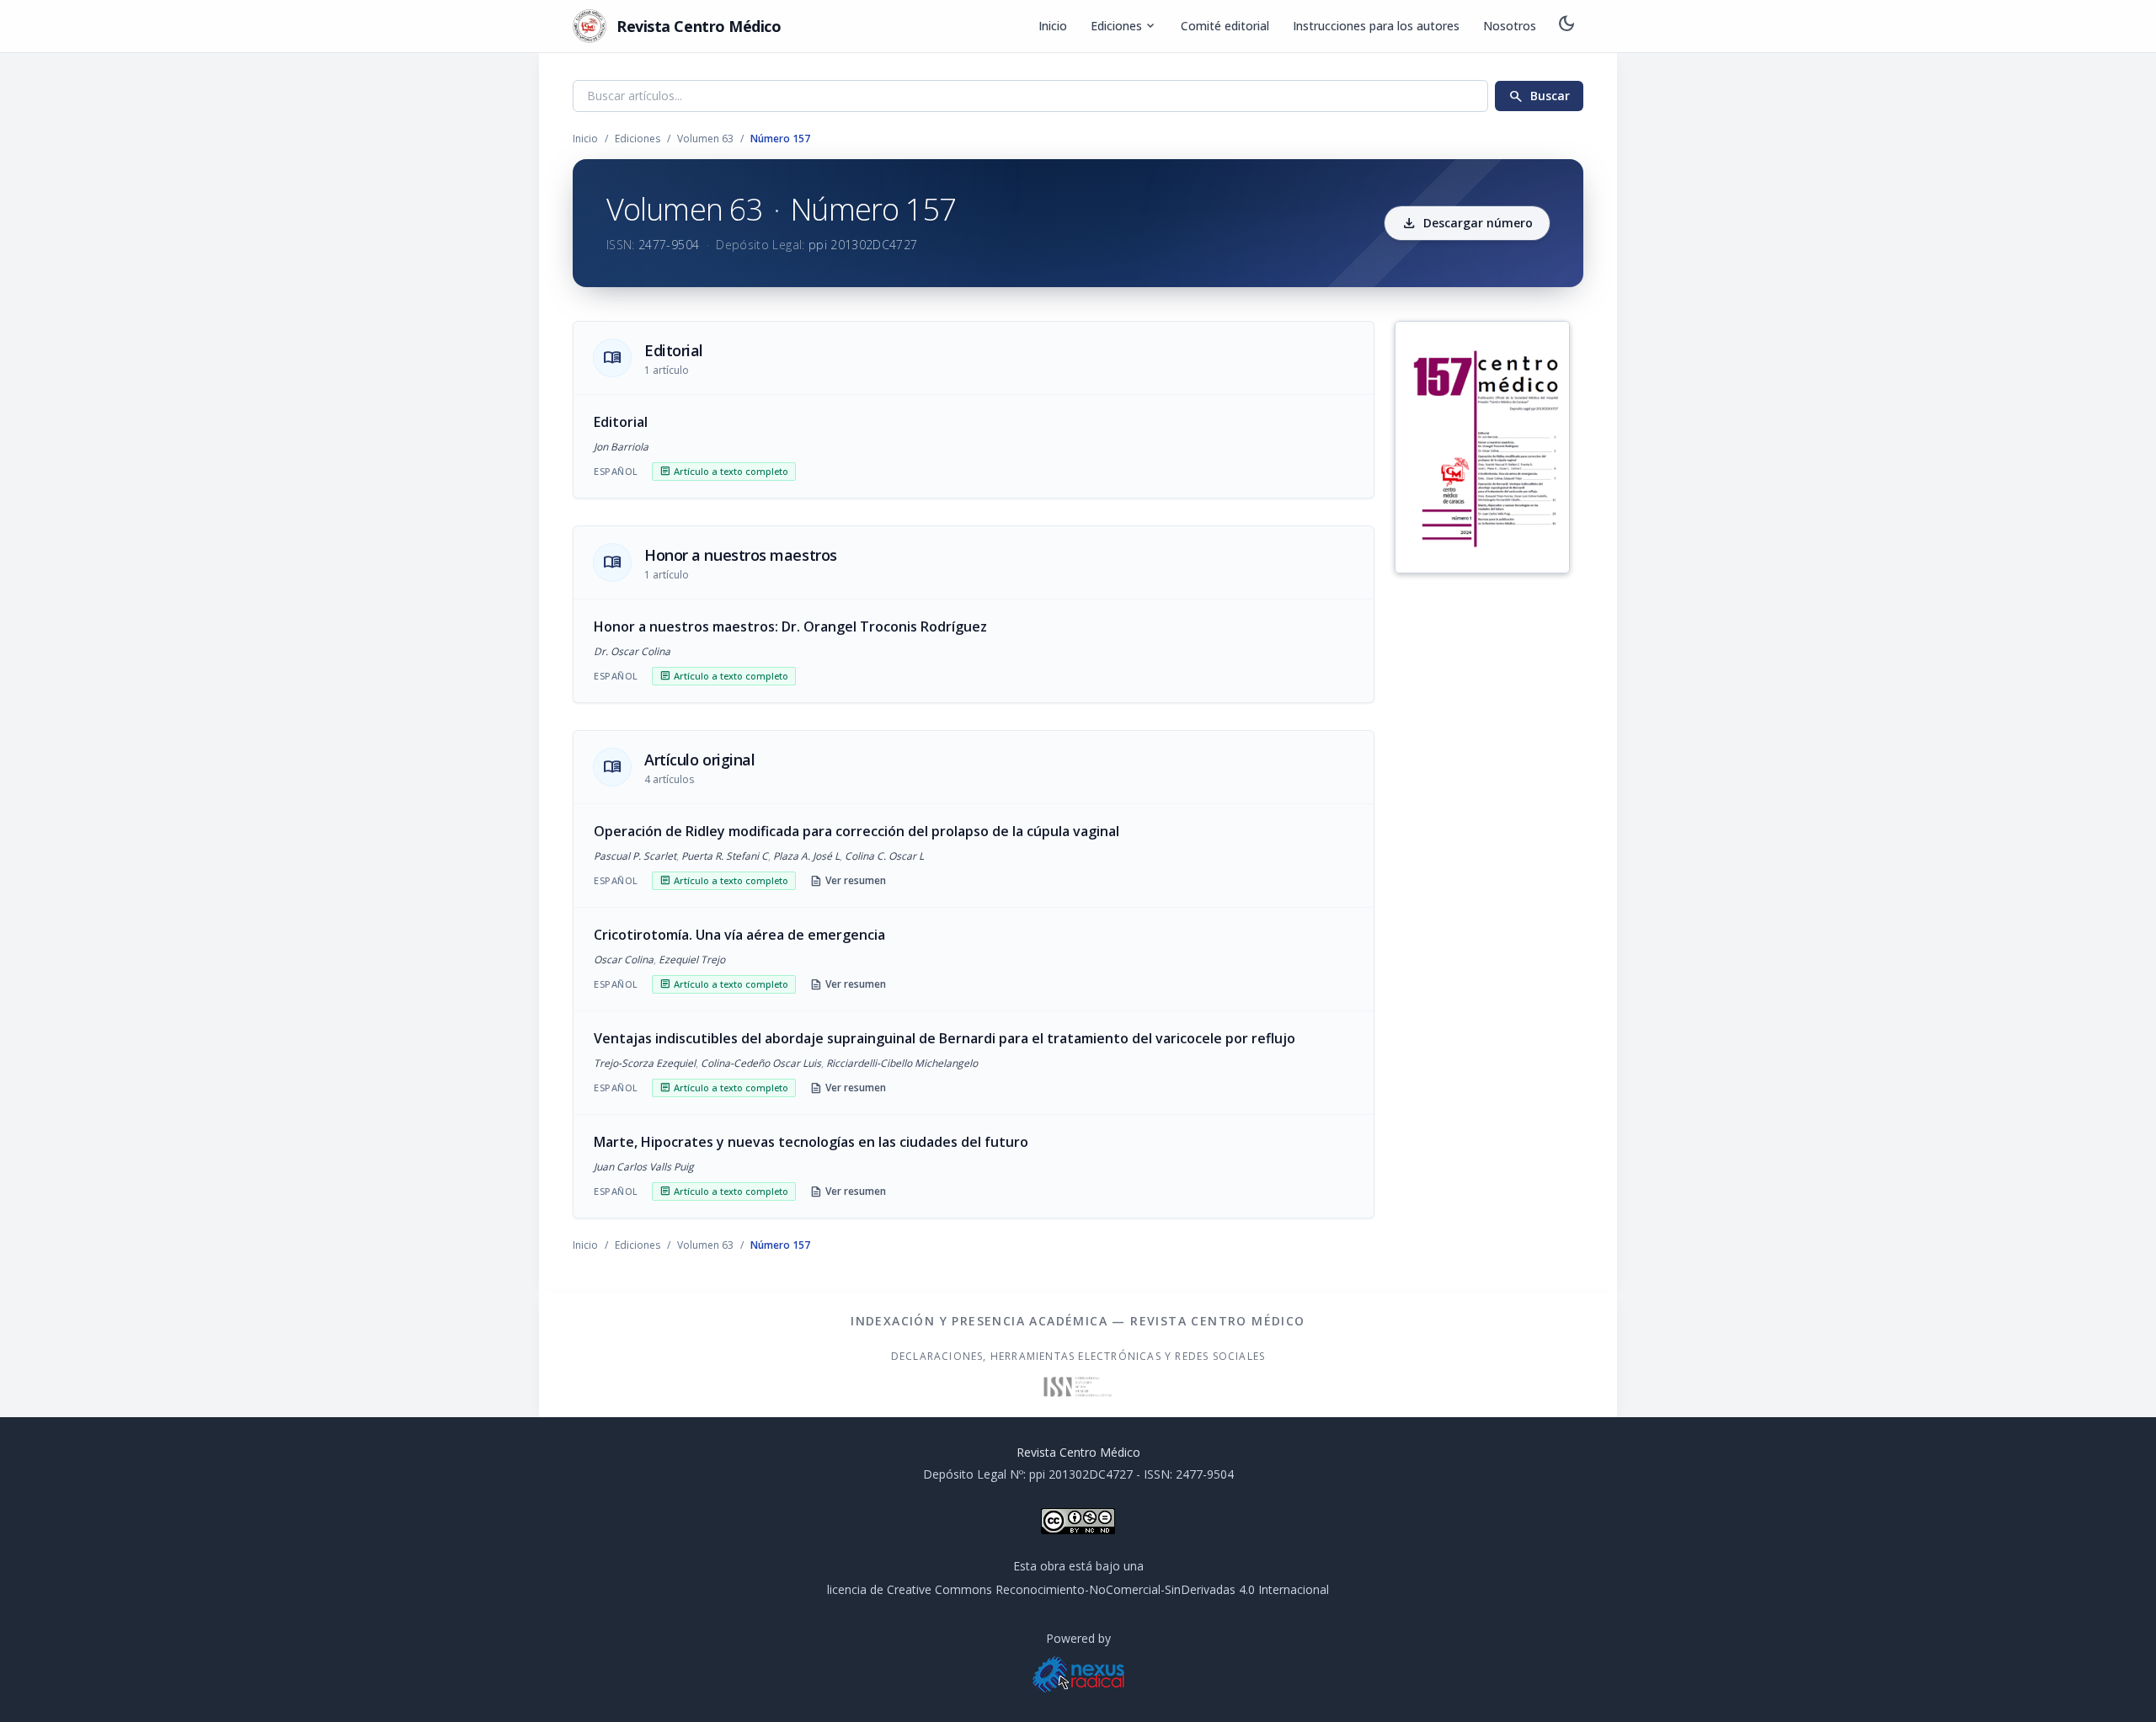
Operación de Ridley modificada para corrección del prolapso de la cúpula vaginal (857, 831)
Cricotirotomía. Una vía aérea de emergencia (739, 935)
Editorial (621, 422)
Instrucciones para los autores (1376, 26)
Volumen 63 (705, 139)
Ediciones (1124, 26)
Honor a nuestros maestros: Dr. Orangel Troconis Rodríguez (790, 626)
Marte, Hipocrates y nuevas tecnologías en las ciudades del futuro (811, 1142)
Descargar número (1467, 223)
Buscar (1539, 96)
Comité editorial (1225, 26)
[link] (974, 446)
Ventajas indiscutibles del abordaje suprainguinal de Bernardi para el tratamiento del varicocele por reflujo (945, 1038)
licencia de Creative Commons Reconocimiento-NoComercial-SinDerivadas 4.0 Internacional (1078, 1589)
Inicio (1053, 26)
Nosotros (1510, 26)
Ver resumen (848, 881)
